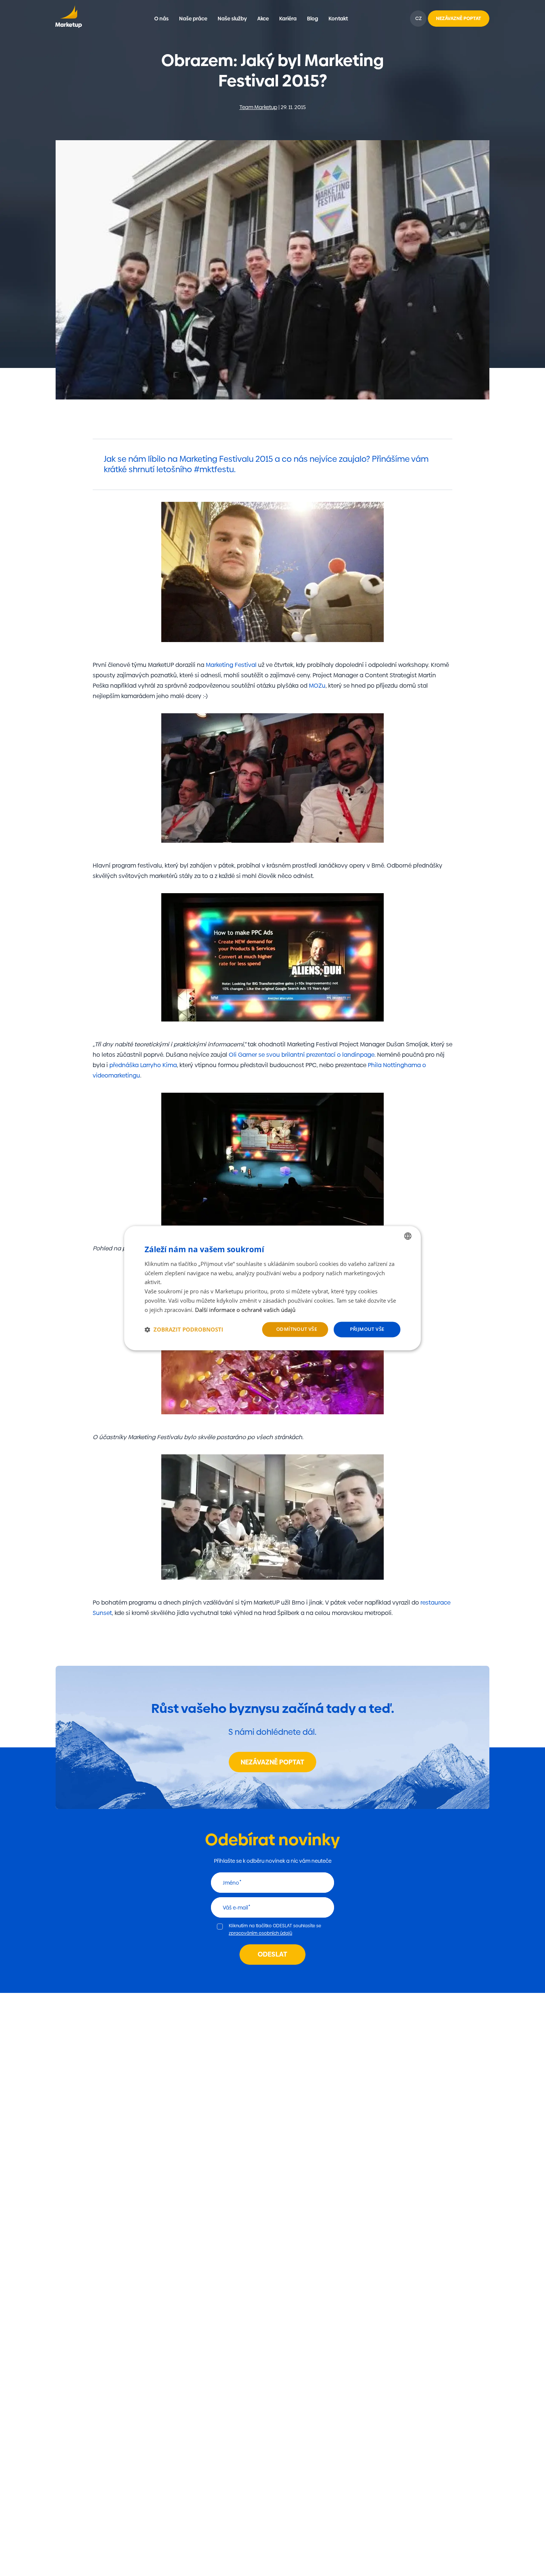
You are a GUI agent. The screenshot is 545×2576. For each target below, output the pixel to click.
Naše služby (232, 19)
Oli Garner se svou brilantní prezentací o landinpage (302, 1055)
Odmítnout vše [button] (297, 1329)
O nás (161, 19)
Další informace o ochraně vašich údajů (245, 1310)
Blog (313, 19)
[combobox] (408, 1236)
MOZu (317, 686)
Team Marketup (258, 107)
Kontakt (338, 19)
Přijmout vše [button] (367, 1329)
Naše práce (193, 19)
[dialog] (272, 1288)
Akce (263, 19)
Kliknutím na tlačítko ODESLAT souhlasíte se (275, 1929)
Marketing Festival (231, 665)
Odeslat (272, 1954)
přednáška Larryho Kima (143, 1065)
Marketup (68, 19)
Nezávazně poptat (272, 1762)
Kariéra (288, 19)
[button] (184, 1329)
